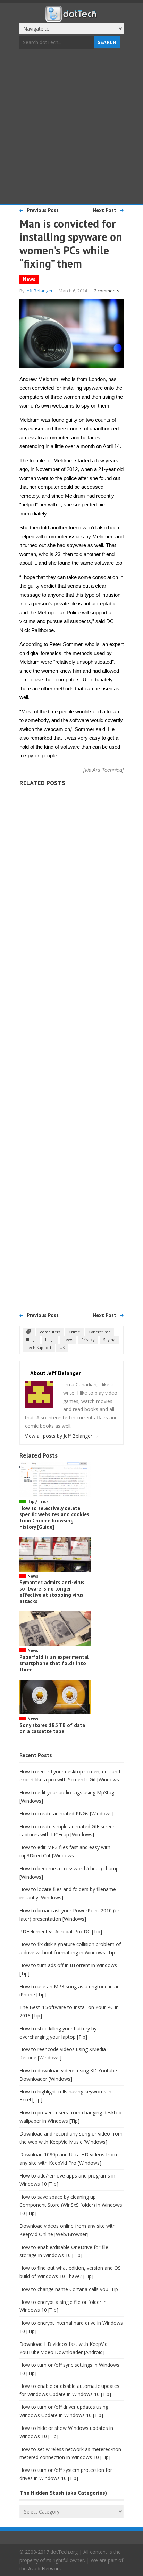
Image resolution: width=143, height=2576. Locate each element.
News (29, 279)
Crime (74, 1332)
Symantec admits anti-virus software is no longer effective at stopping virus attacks (52, 1592)
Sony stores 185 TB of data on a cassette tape (52, 1728)
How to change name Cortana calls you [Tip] (70, 2289)
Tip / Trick (38, 1501)
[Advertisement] (71, 127)
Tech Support (39, 1347)
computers (50, 1332)
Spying (109, 1339)
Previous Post (43, 210)
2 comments (107, 291)
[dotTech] (71, 18)
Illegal (31, 1339)
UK (62, 1347)
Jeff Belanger (39, 291)
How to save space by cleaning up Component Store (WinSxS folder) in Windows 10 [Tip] (71, 2205)
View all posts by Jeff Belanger (62, 1436)
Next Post (104, 210)
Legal (50, 1339)
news (68, 1339)
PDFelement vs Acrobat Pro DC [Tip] (61, 1932)
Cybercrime (100, 1332)
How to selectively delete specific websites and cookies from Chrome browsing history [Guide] (54, 1517)
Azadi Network (45, 2569)
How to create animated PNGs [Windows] (66, 1814)
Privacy (88, 1339)
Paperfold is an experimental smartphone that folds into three (54, 1663)
